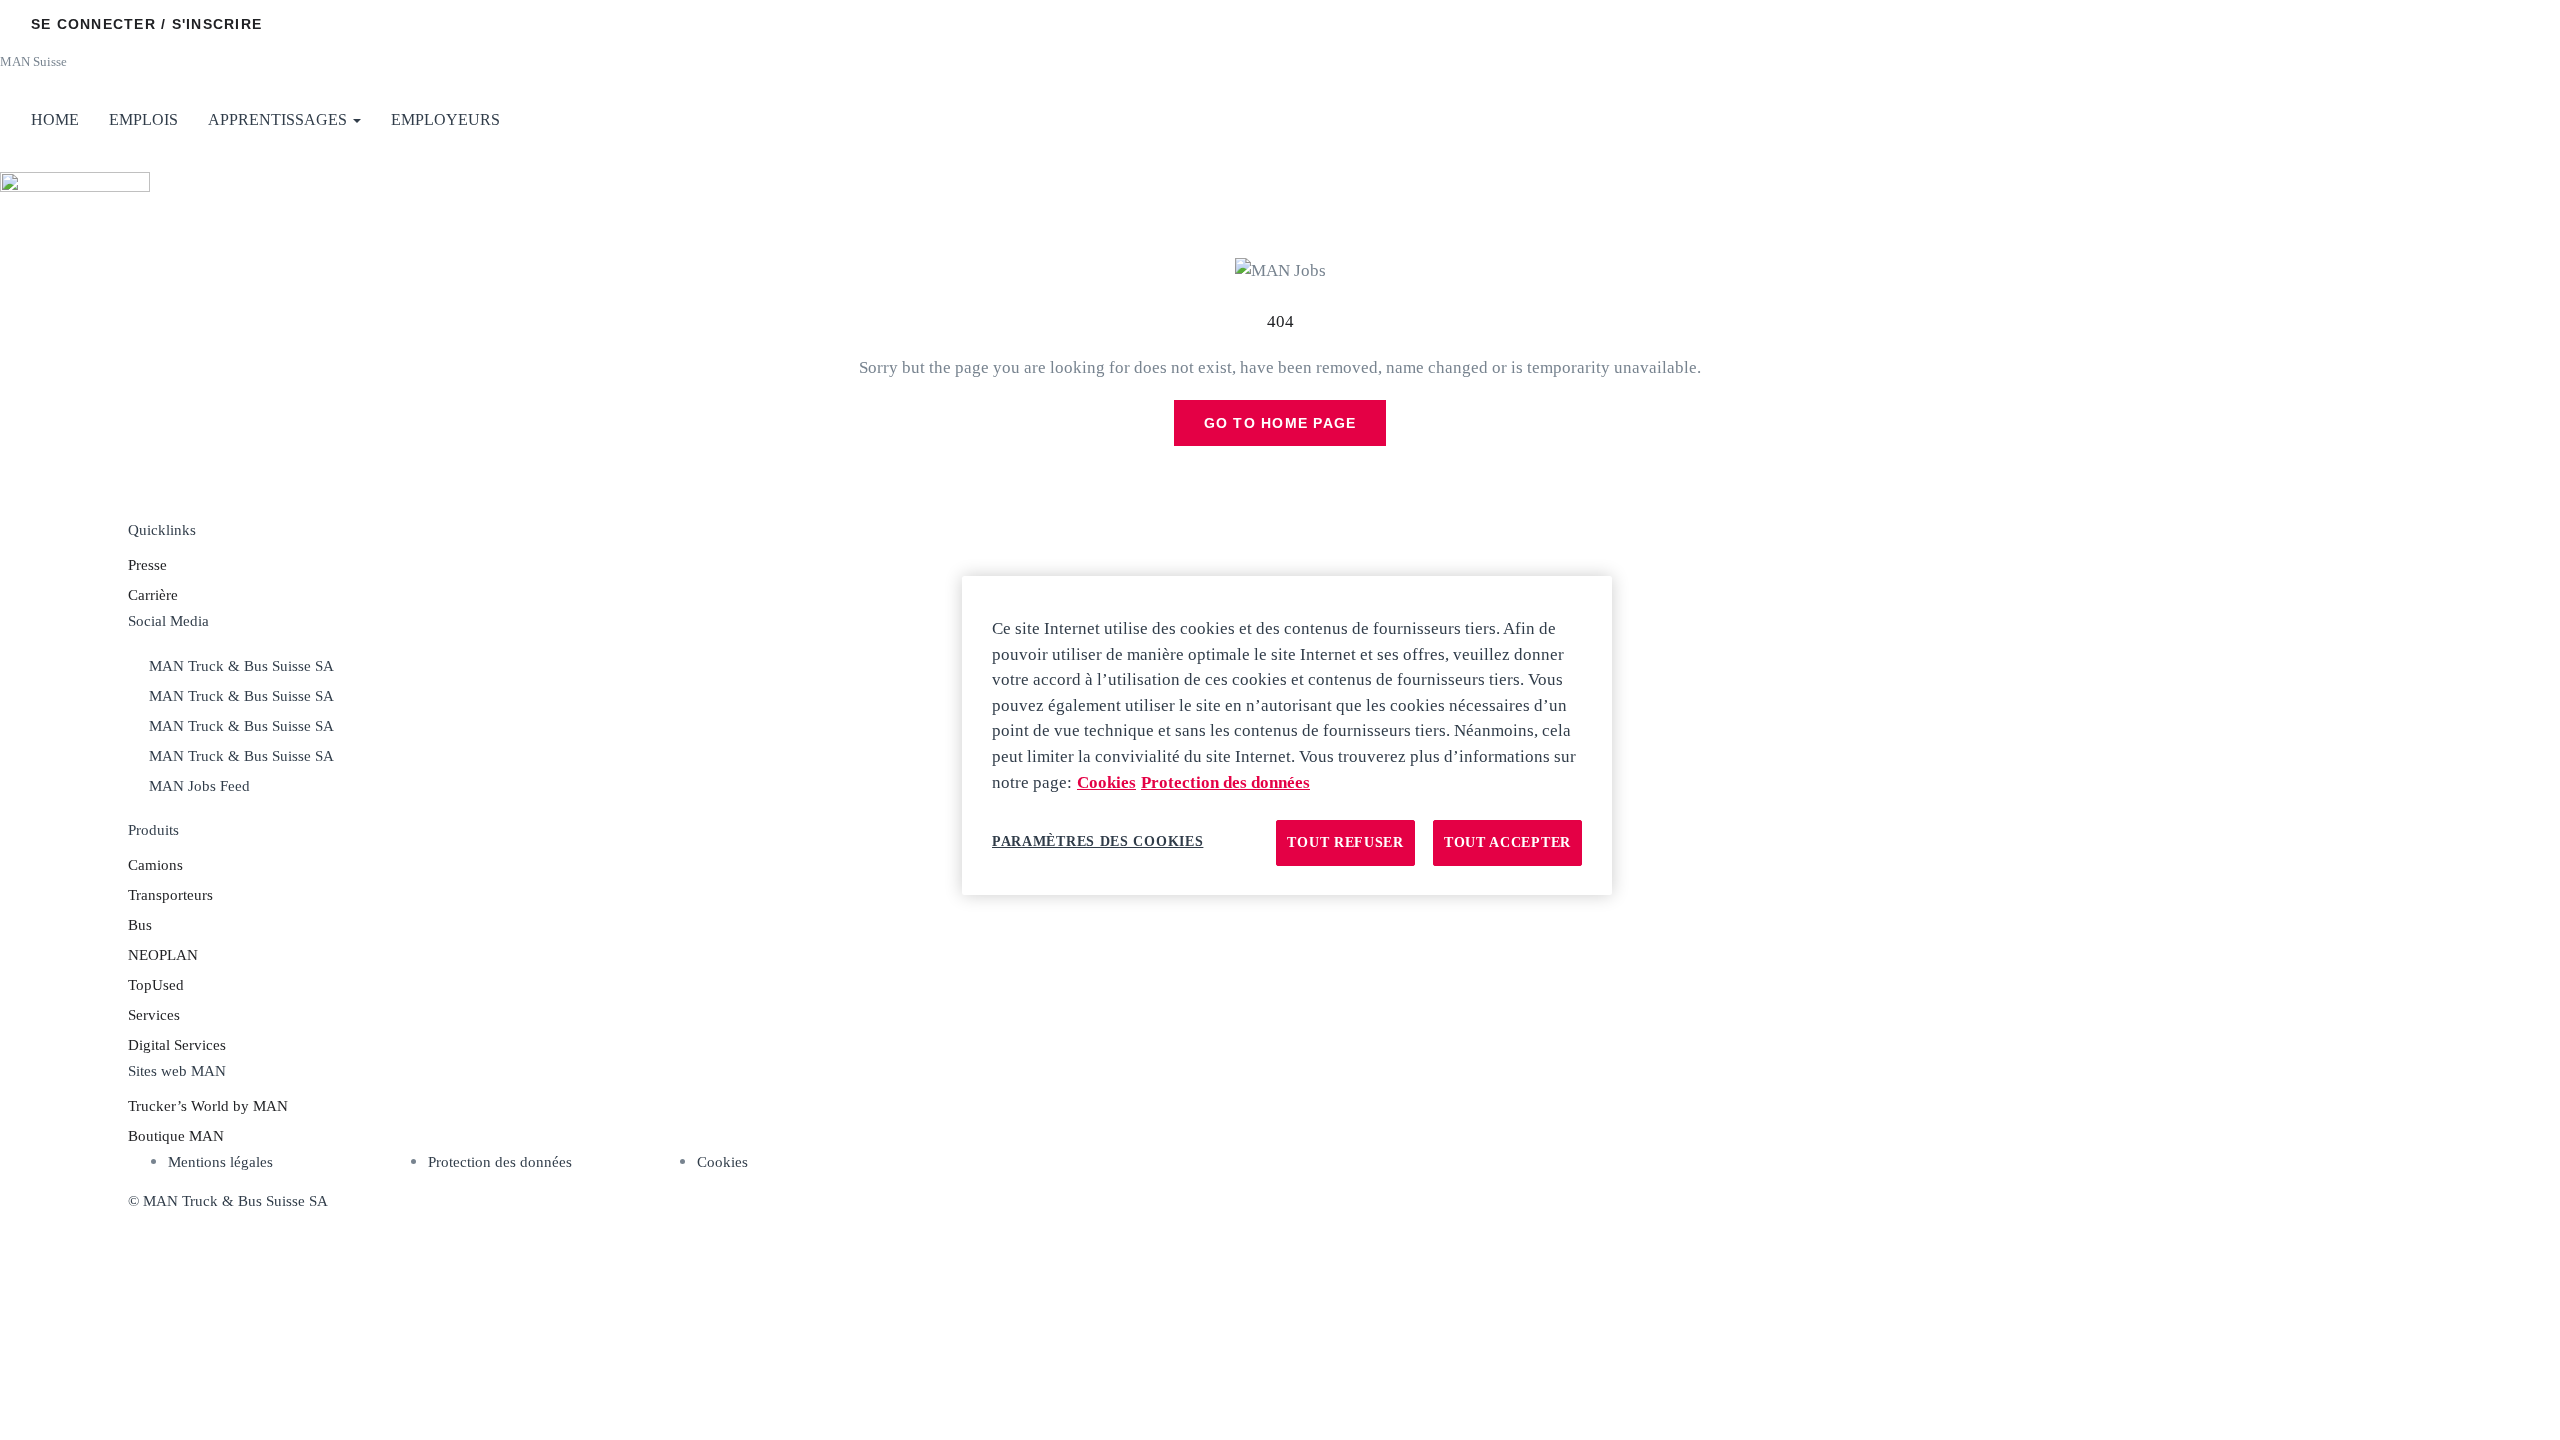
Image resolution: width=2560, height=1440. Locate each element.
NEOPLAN (163, 955)
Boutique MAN (176, 1136)
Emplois (143, 119)
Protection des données (500, 1162)
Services (154, 1015)
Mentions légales (220, 1162)
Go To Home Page (1280, 423)
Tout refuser (1345, 842)
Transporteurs (170, 895)
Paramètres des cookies (1097, 841)
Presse (147, 565)
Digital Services (177, 1045)
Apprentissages (279, 119)
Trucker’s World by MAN (208, 1106)
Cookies (722, 1162)
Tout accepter (1507, 842)
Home (55, 119)
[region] (1287, 735)
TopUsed (156, 985)
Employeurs (445, 119)
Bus (140, 925)
